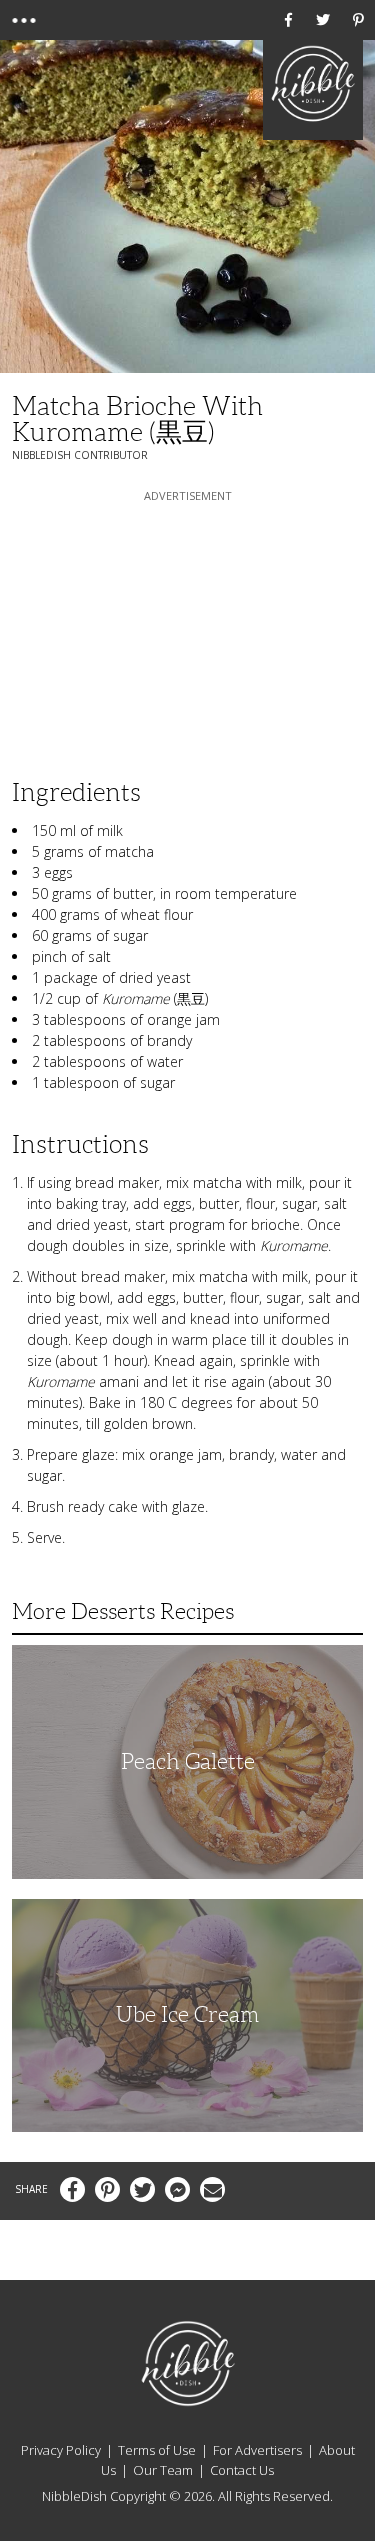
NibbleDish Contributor (80, 455)
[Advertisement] (188, 631)
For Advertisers (257, 2450)
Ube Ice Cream (187, 2014)
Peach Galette (188, 1761)
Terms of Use (157, 2450)
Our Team (163, 2470)
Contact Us (242, 2470)
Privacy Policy (61, 2450)
